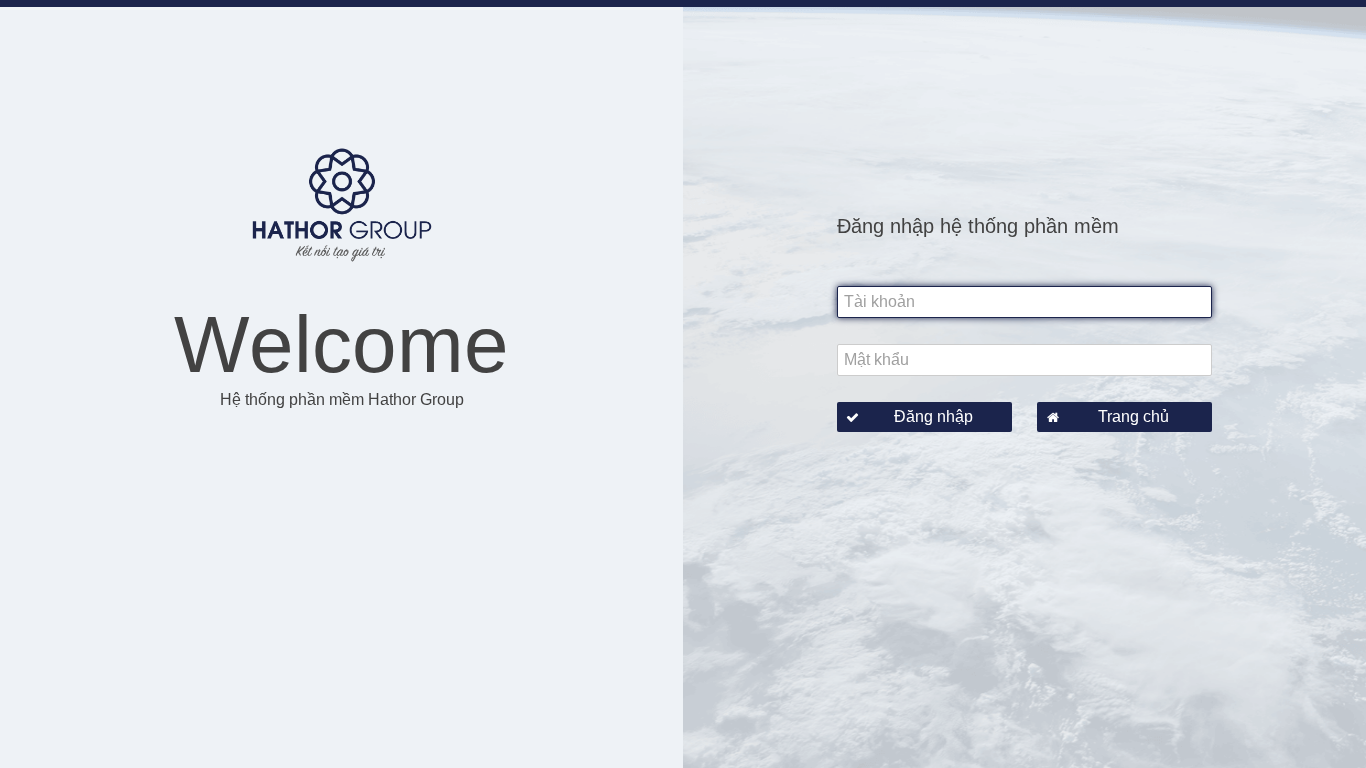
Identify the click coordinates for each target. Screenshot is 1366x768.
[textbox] (1024, 302)
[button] (924, 417)
